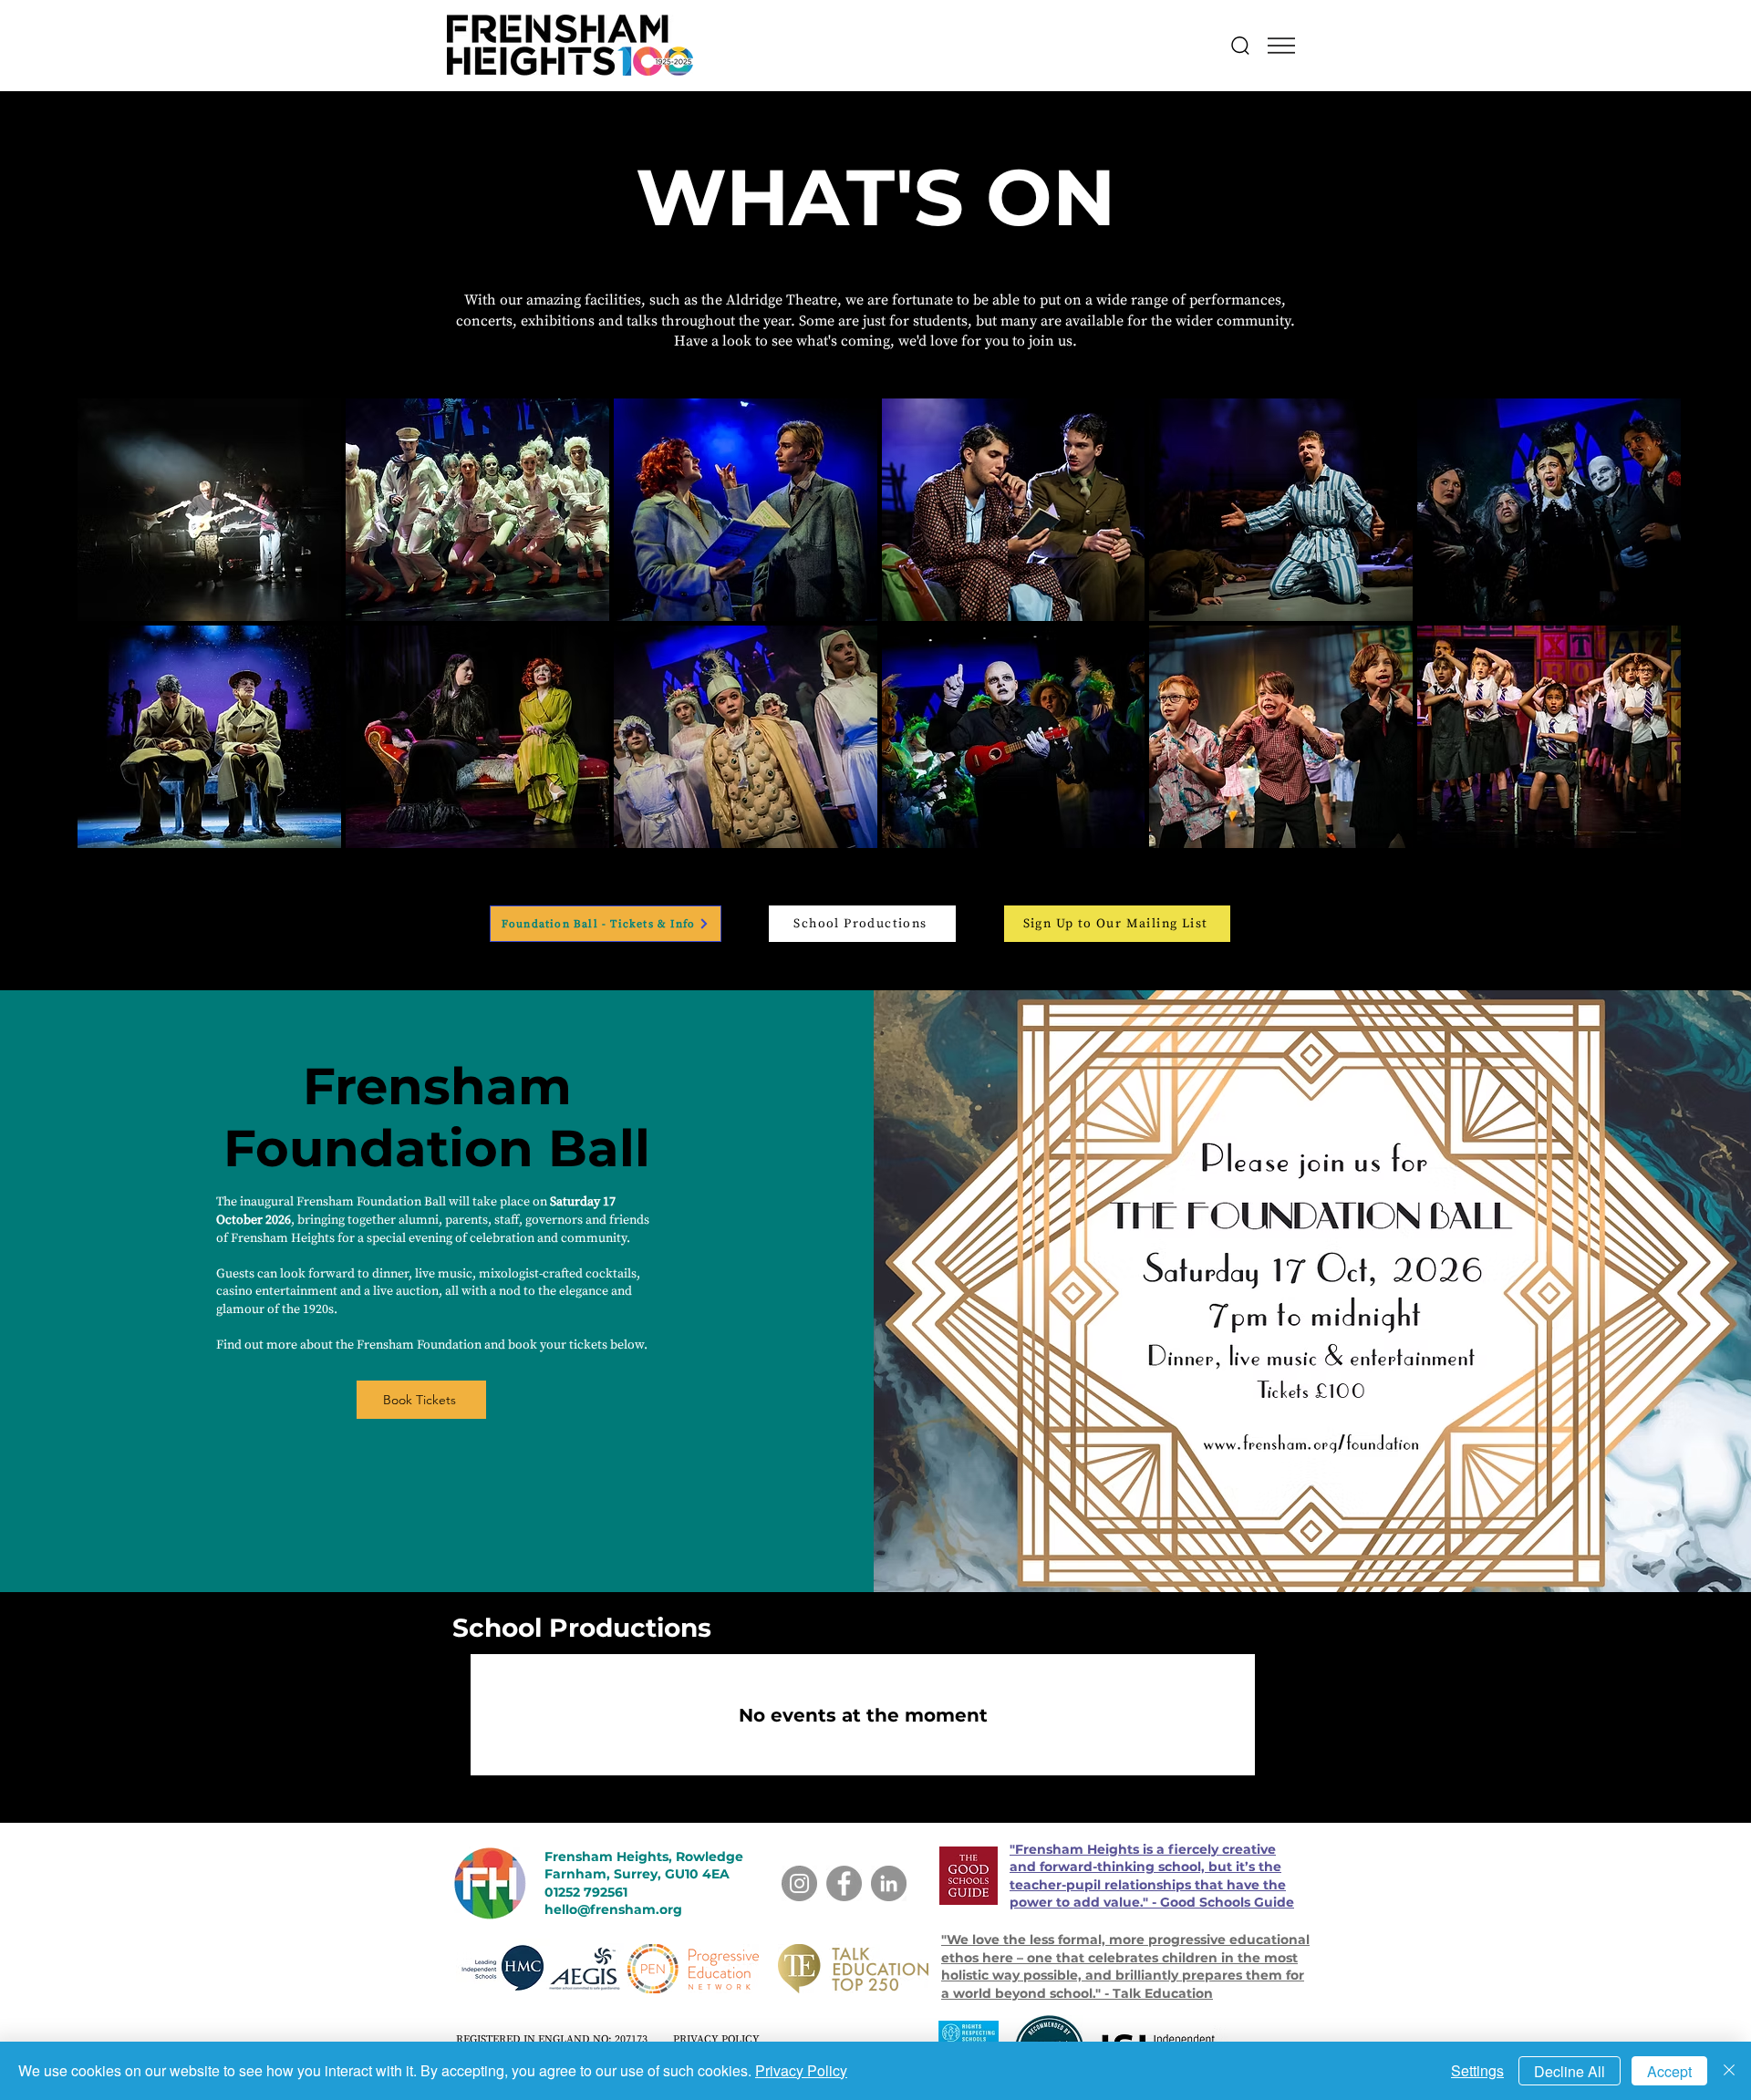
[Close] (1729, 2071)
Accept (1669, 2071)
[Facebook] (844, 1883)
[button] (1281, 46)
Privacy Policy (801, 2070)
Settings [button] (1477, 2070)
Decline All (1570, 2071)
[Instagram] (799, 1883)
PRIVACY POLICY (716, 2039)
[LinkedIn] (889, 1883)
